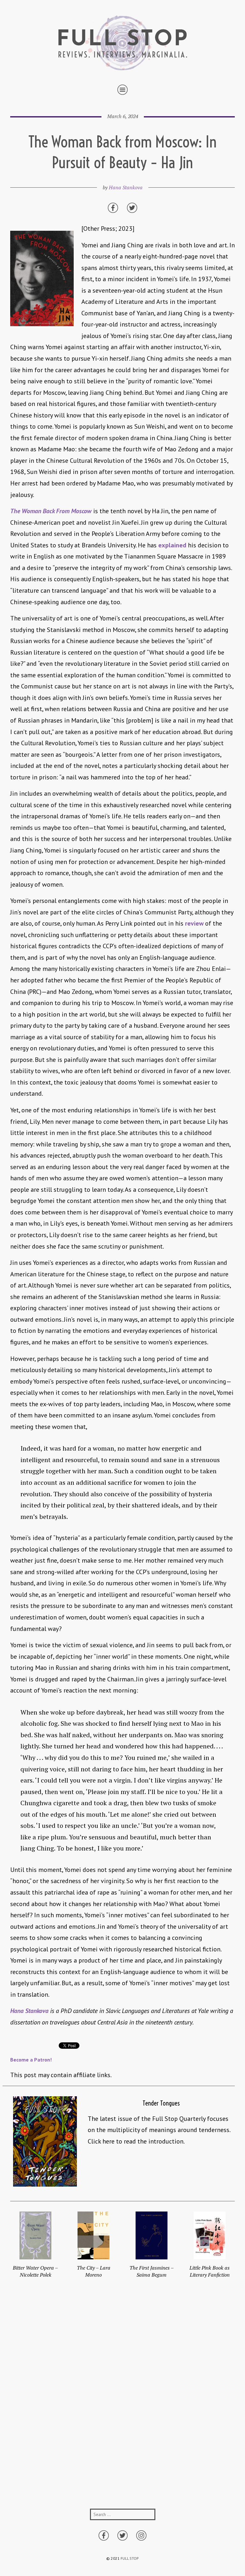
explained (172, 545)
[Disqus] (122, 2403)
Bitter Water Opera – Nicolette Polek (35, 2271)
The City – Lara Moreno (94, 2271)
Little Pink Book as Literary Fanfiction (210, 2271)
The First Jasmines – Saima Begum (152, 2271)
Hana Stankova (126, 187)
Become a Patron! (31, 2060)
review (194, 923)
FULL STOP (130, 2558)
